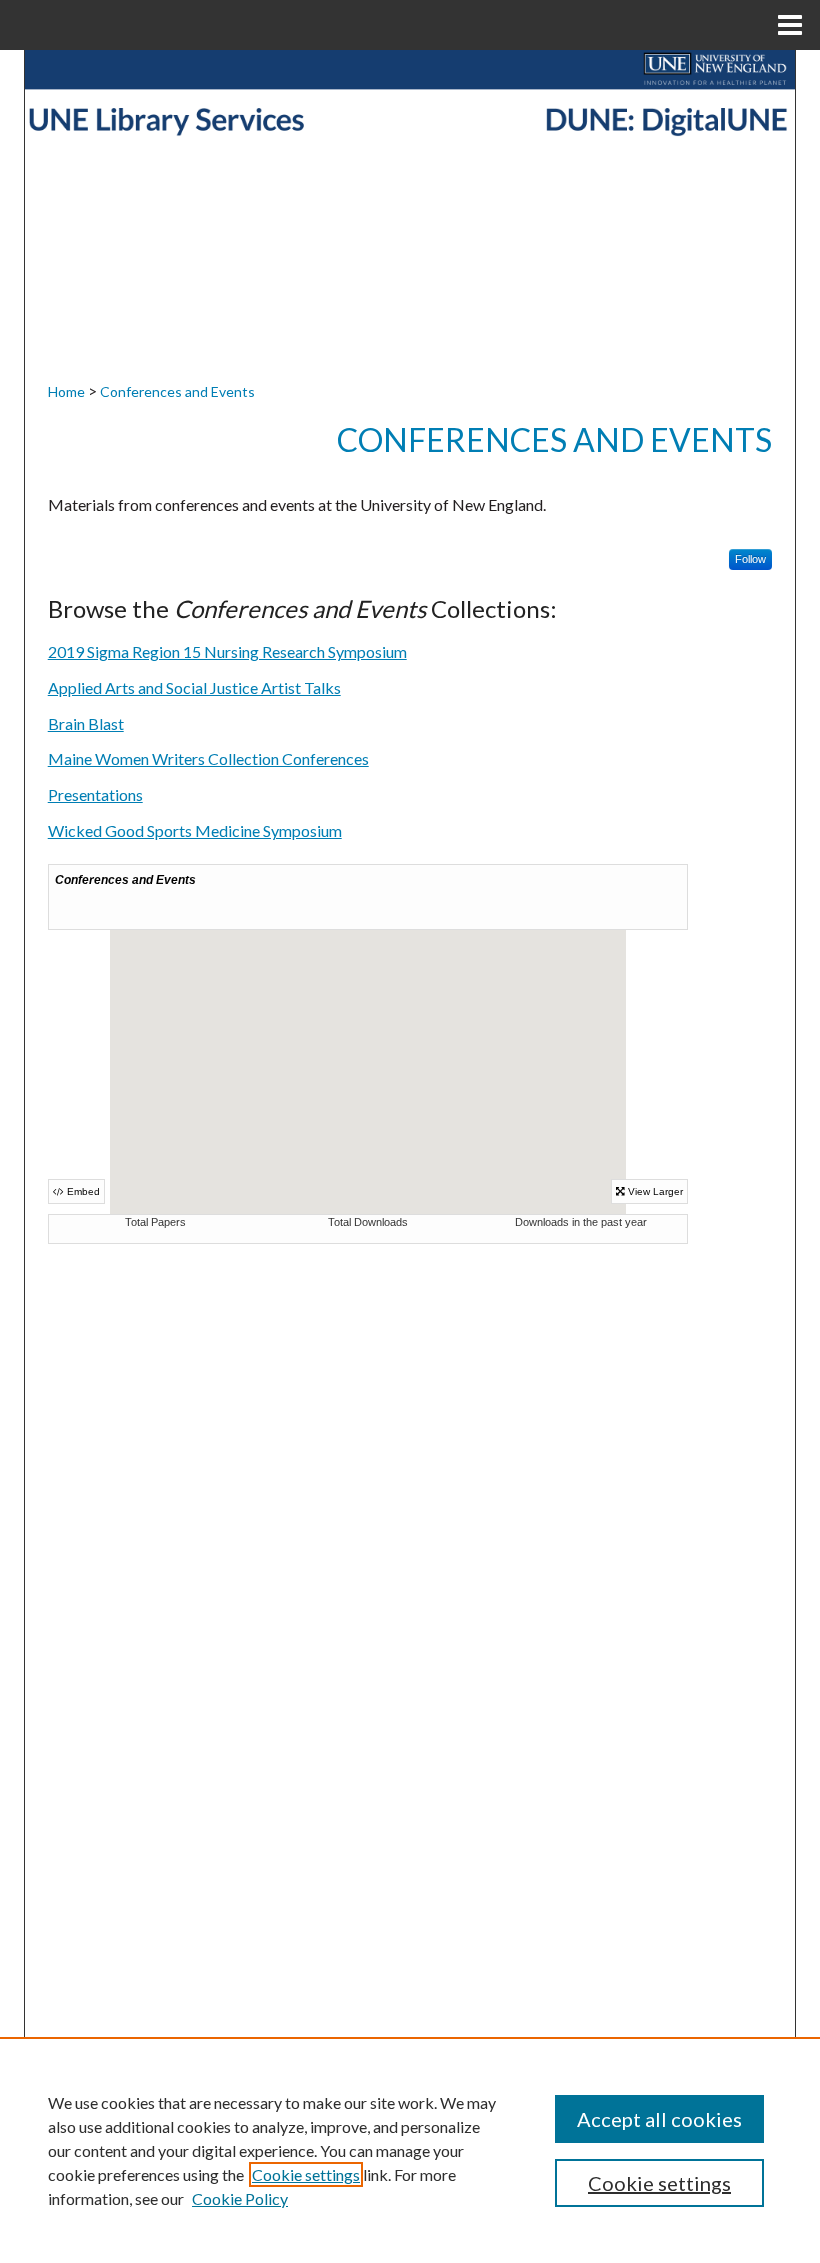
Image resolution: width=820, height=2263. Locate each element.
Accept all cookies (659, 2119)
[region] (410, 2150)
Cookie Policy (240, 2198)
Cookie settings (306, 2174)
